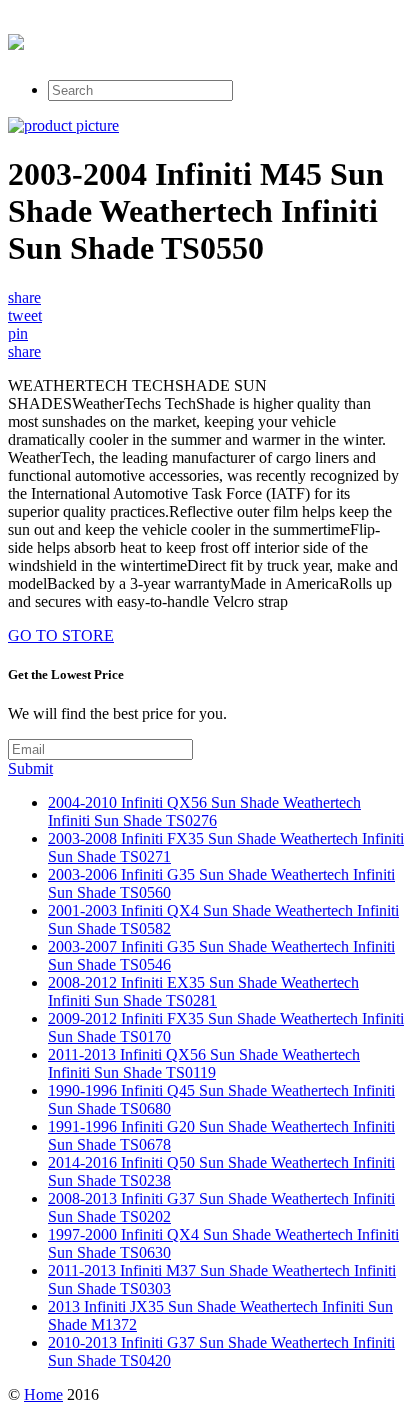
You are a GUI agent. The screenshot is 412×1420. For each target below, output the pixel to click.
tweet (25, 315)
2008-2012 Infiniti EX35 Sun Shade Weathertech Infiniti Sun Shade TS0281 (203, 991)
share (24, 297)
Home (43, 1394)
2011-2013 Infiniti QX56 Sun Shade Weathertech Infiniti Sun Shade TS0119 (204, 1063)
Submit (30, 768)
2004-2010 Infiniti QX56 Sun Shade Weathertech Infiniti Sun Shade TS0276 (204, 811)
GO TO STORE (61, 635)
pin (18, 333)
